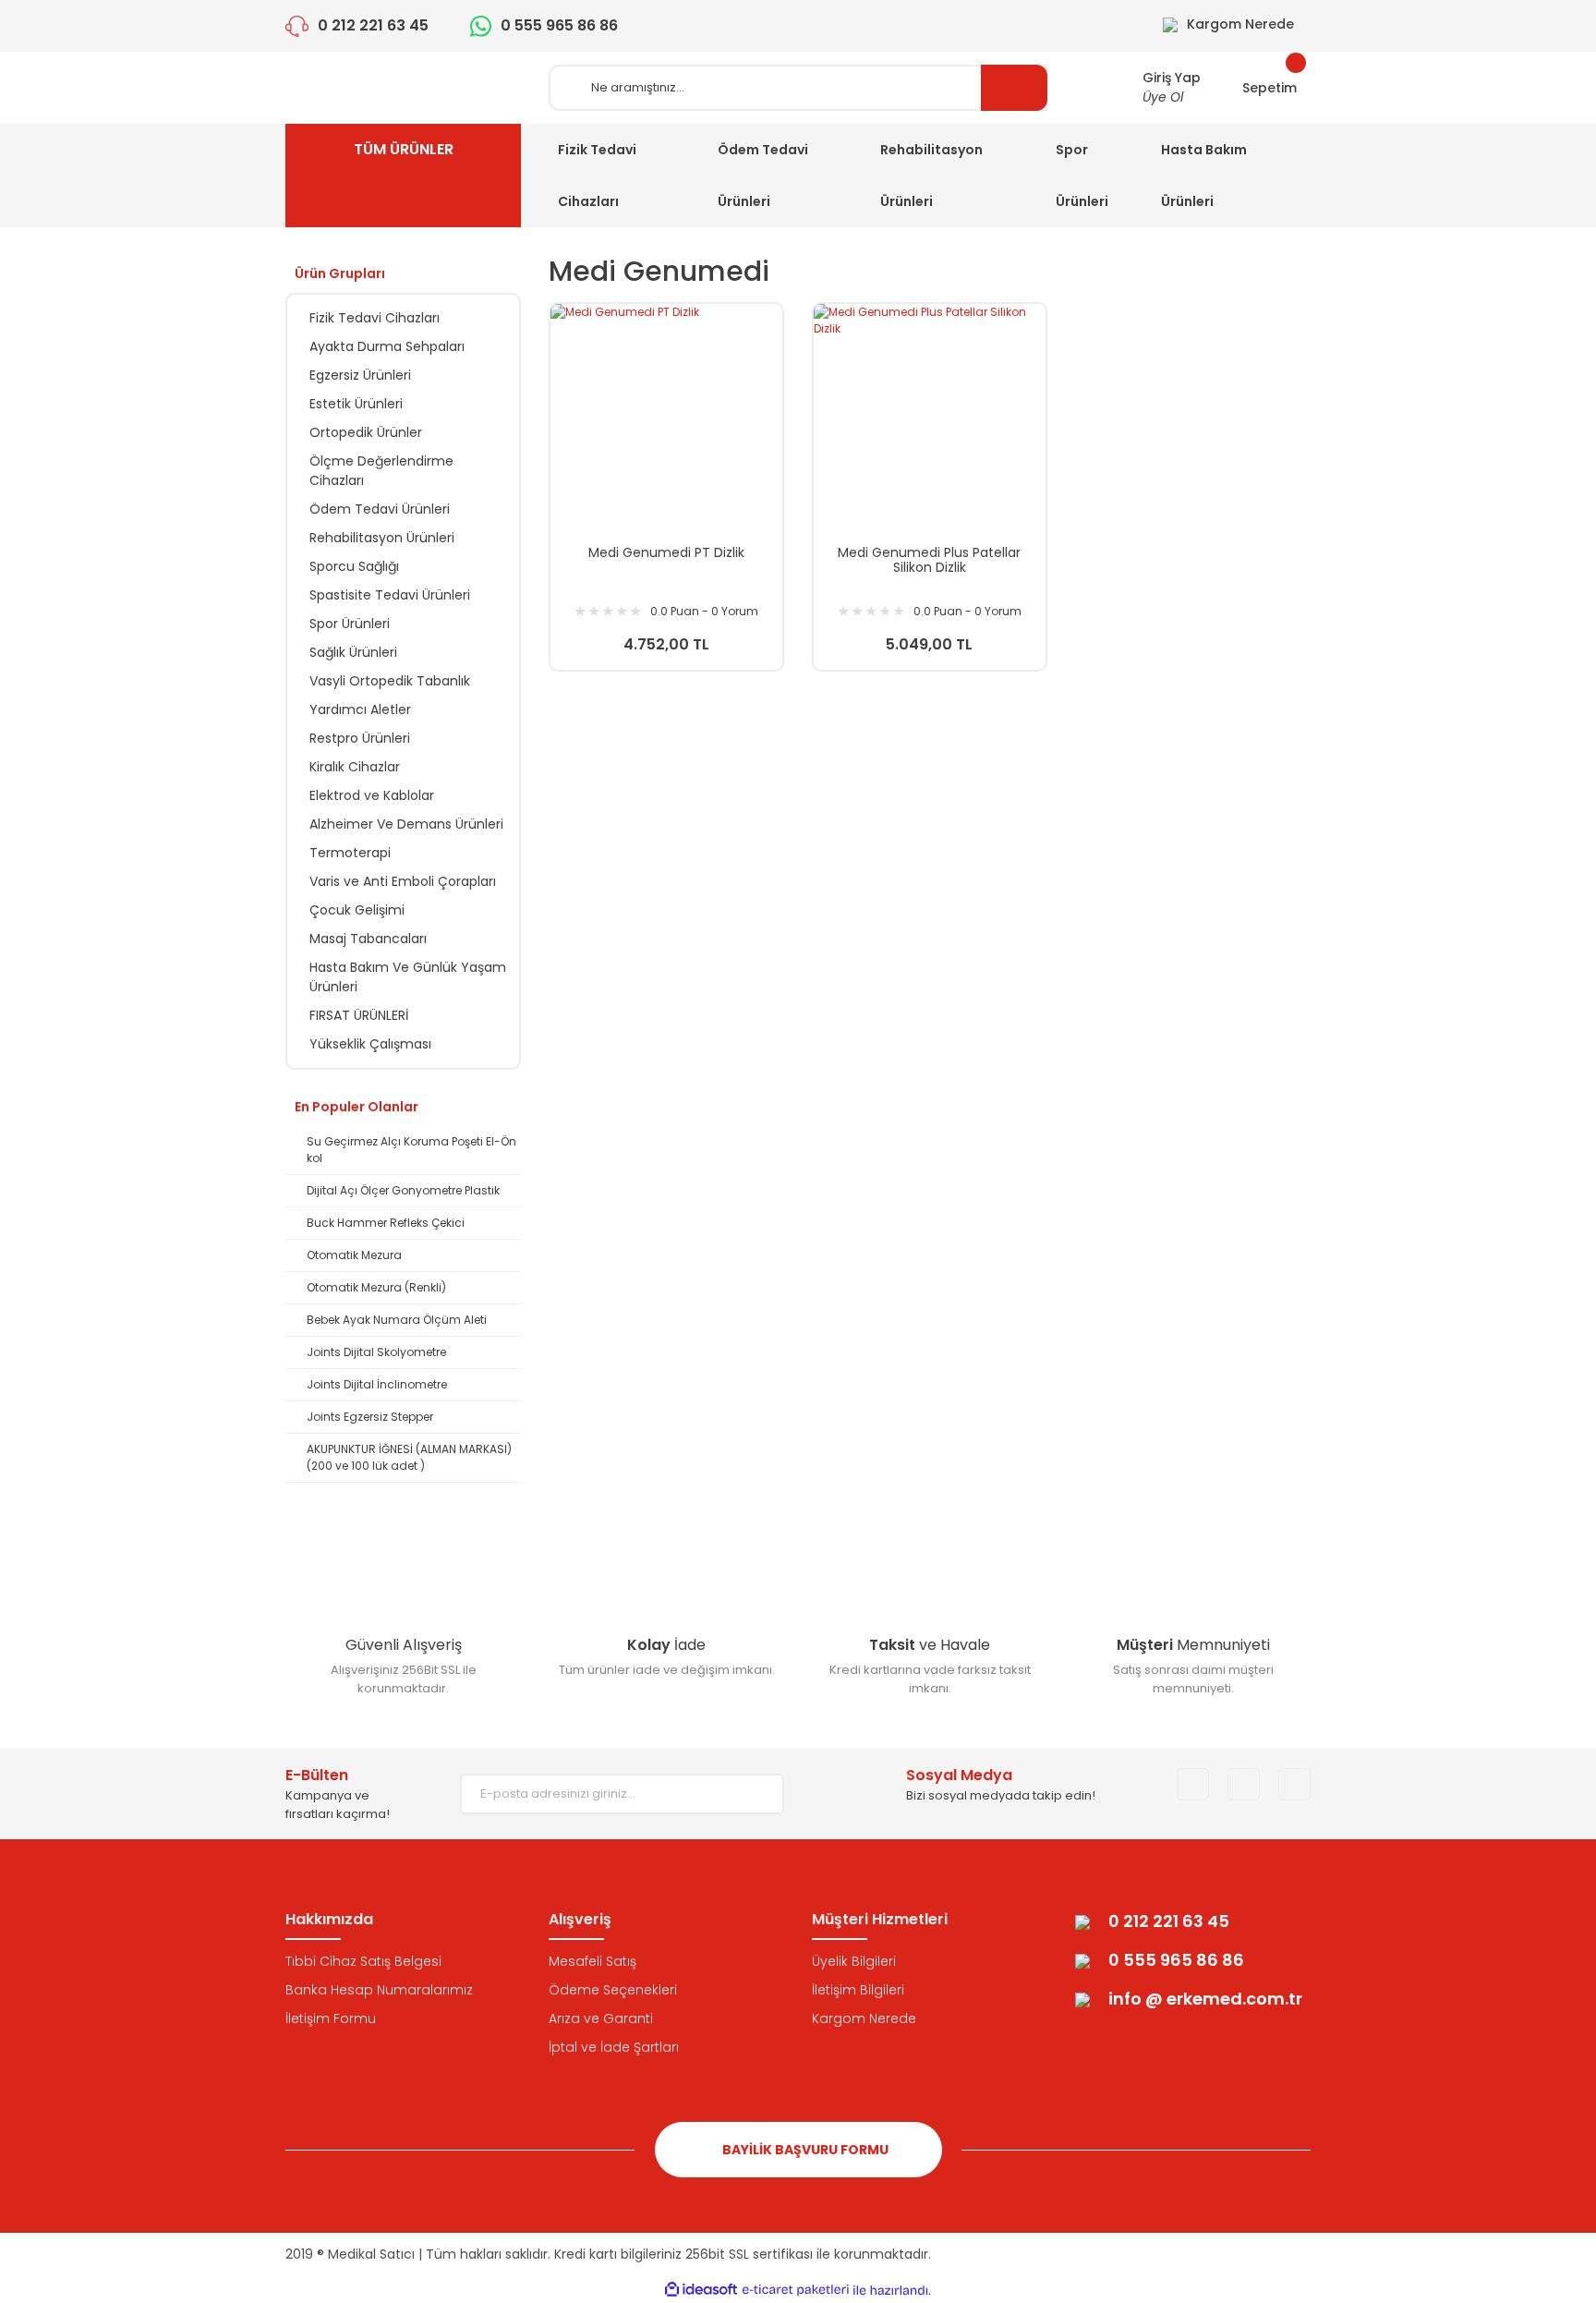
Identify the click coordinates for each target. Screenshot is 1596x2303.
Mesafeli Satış (592, 1961)
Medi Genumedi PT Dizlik (666, 553)
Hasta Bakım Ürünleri (1204, 176)
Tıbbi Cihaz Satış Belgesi (363, 1961)
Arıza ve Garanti (601, 2018)
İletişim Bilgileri (858, 1990)
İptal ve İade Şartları (614, 2047)
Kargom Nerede (864, 2018)
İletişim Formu (331, 2018)
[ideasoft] (701, 2291)
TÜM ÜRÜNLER (404, 149)
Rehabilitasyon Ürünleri (931, 176)
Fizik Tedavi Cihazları (597, 176)
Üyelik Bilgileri (854, 1961)
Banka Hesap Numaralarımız (379, 1990)
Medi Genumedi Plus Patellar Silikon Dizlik (929, 560)
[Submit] (756, 1794)
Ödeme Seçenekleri (613, 1990)
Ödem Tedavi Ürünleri (763, 176)
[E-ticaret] (796, 2290)
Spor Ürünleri (1082, 176)
